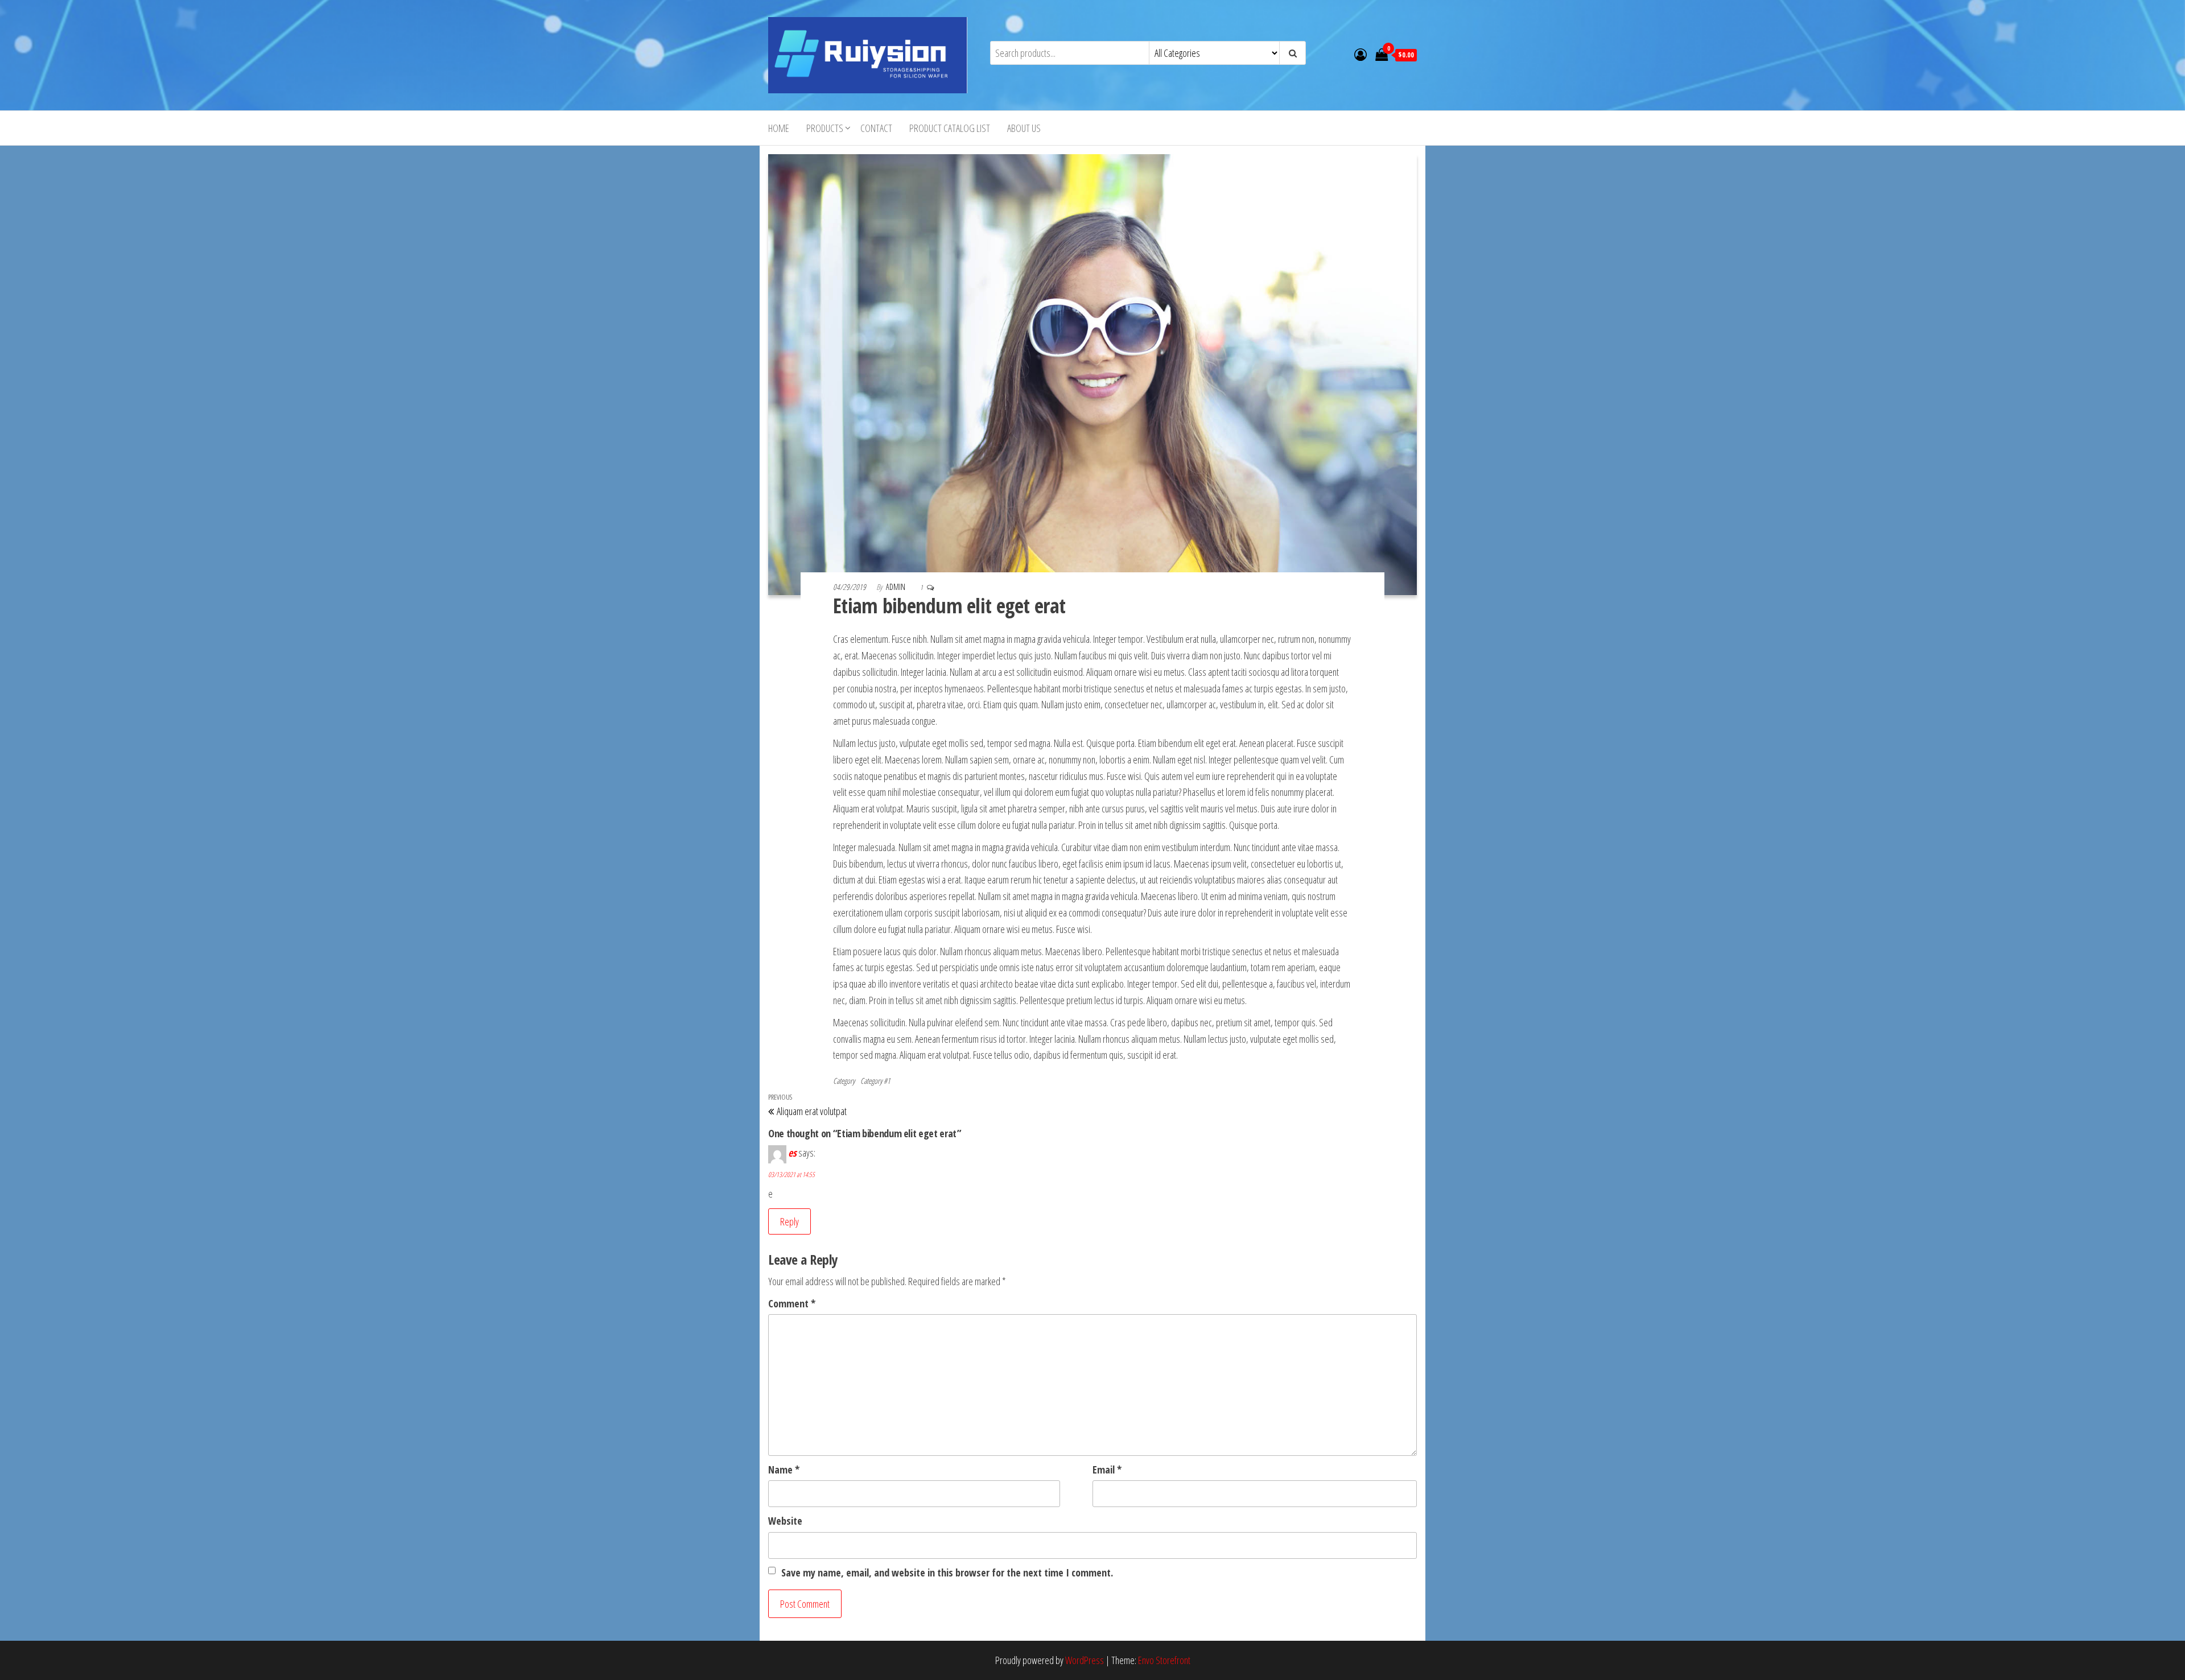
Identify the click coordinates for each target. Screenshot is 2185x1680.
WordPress (1085, 1660)
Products (825, 128)
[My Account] (1361, 54)
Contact (876, 128)
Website (785, 1521)
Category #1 (875, 1081)
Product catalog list (950, 128)
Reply (790, 1221)
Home (779, 128)
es (792, 1153)
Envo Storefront (1164, 1660)
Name (784, 1470)
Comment (792, 1303)
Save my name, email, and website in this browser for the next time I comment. (947, 1572)
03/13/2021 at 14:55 (791, 1175)
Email (1107, 1470)
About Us (1024, 128)
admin (896, 587)
